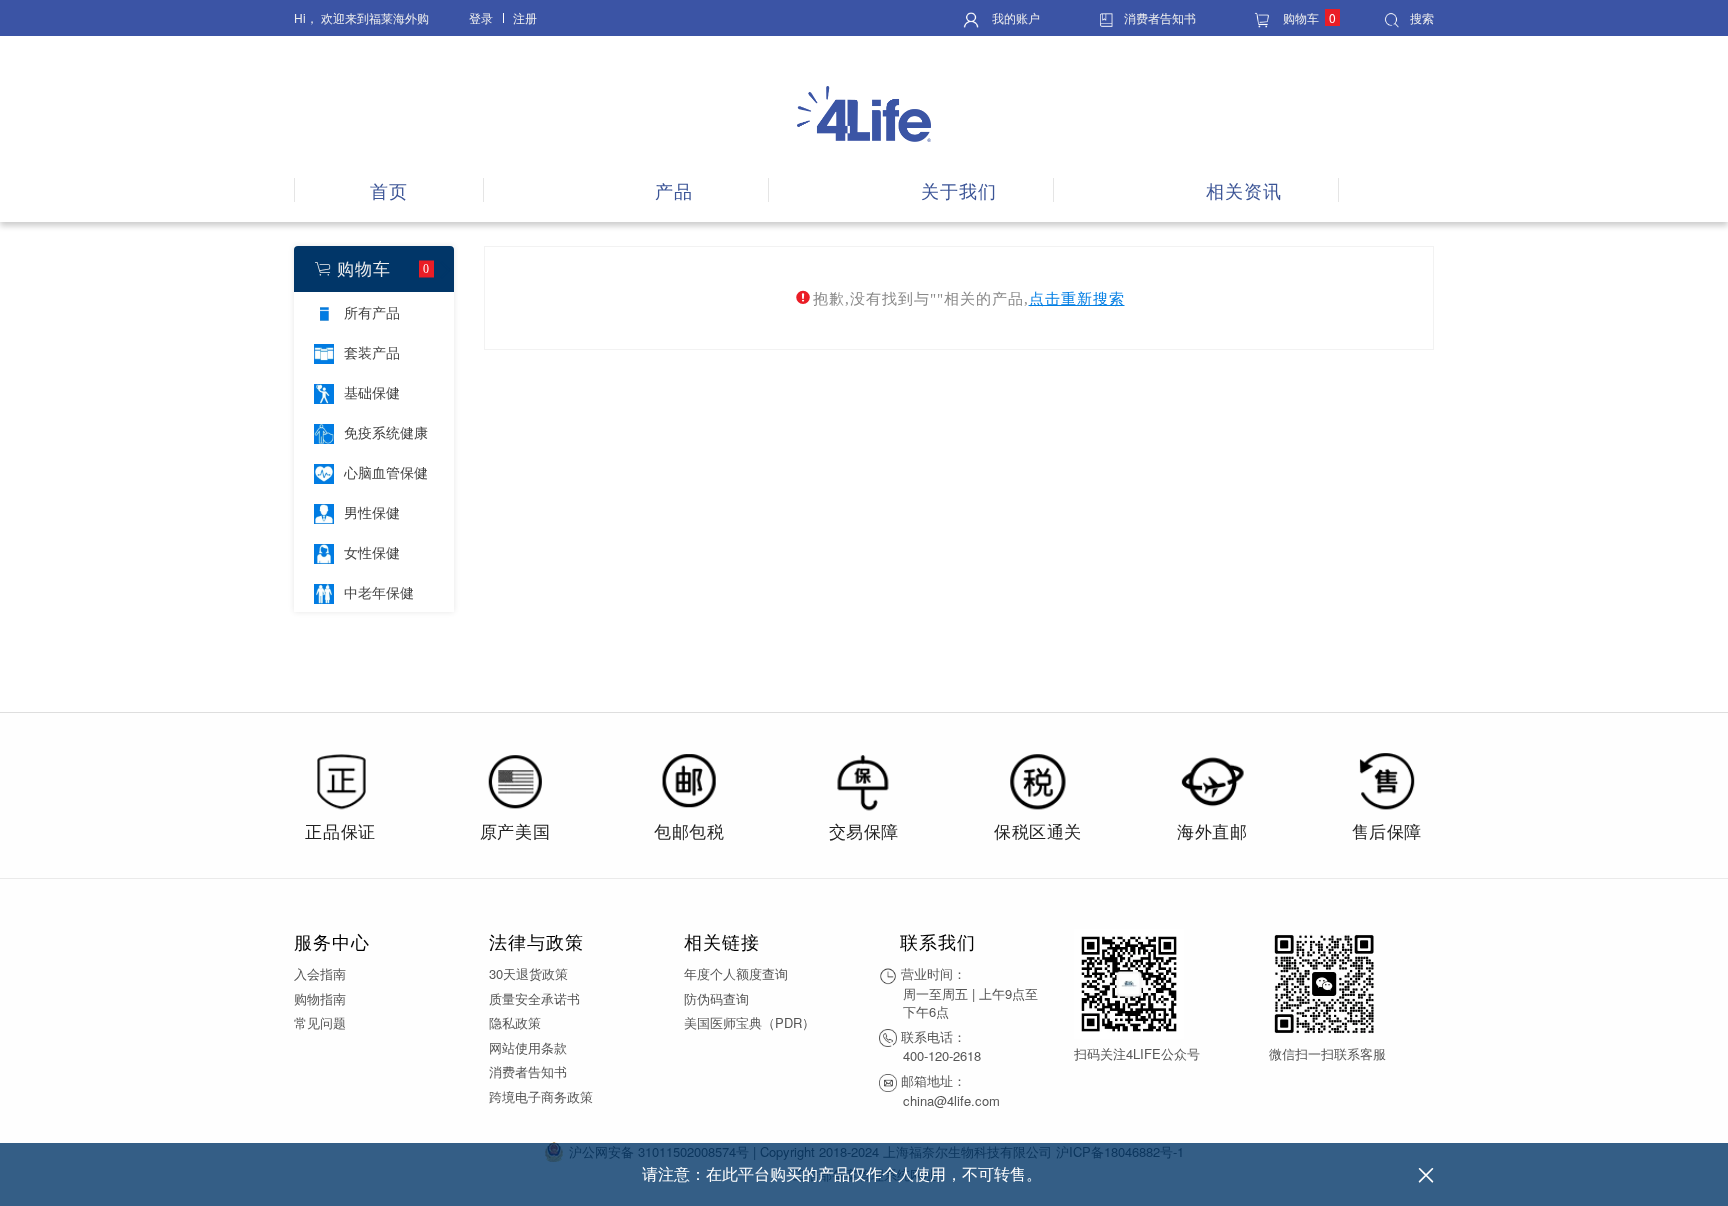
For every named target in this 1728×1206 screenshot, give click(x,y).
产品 (674, 190)
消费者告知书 (1160, 17)
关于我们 (959, 190)
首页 (389, 190)
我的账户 (1014, 17)
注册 (525, 17)
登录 (481, 17)
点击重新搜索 (1077, 298)
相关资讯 (1244, 190)
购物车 (1308, 17)
